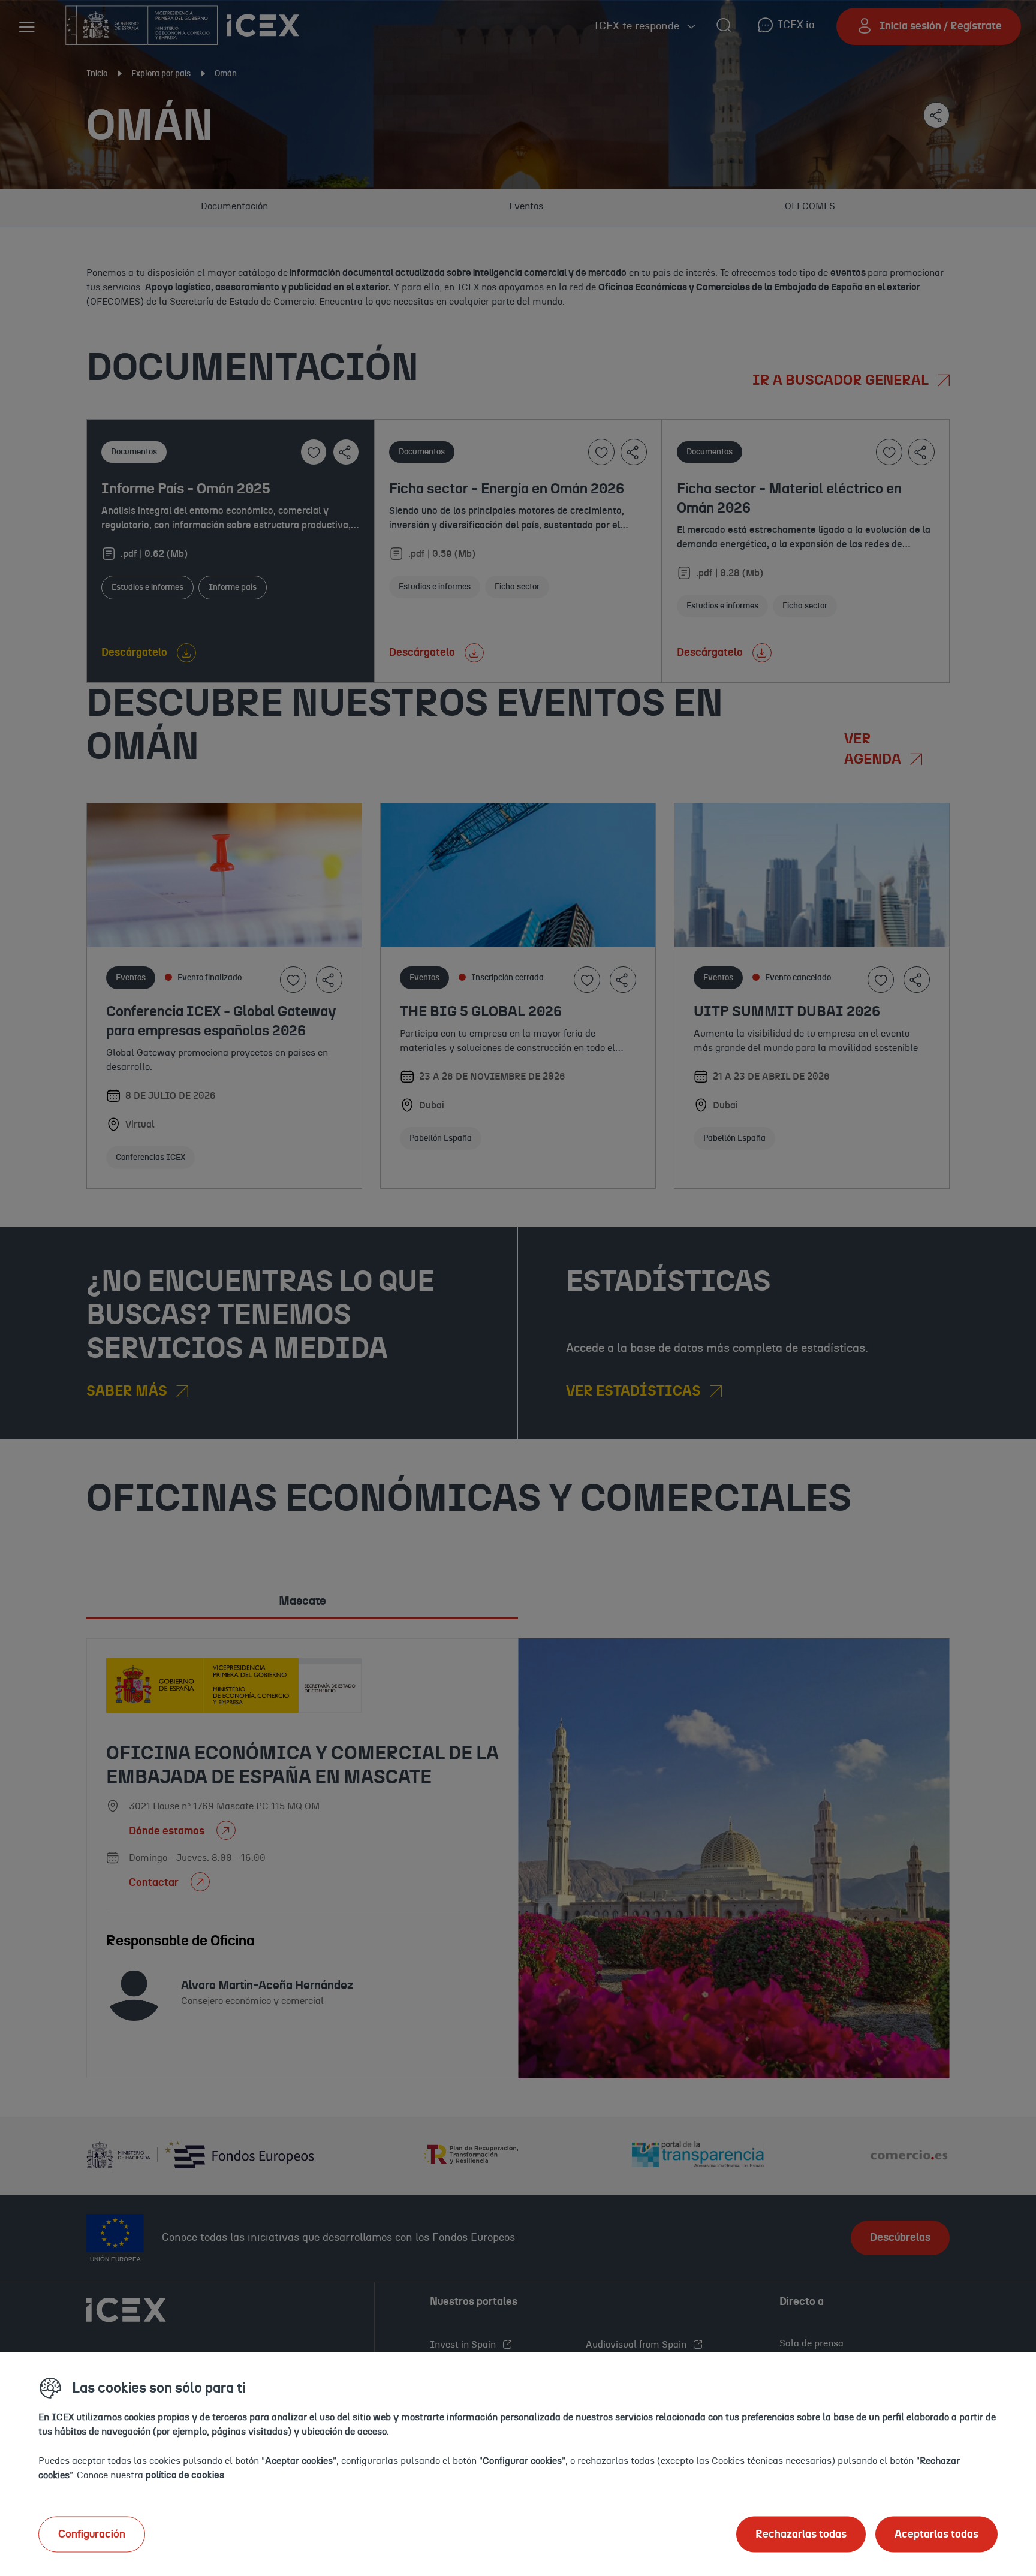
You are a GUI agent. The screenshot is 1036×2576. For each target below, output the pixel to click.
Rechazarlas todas (801, 2534)
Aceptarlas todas (936, 2534)
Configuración (92, 2534)
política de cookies (185, 2475)
